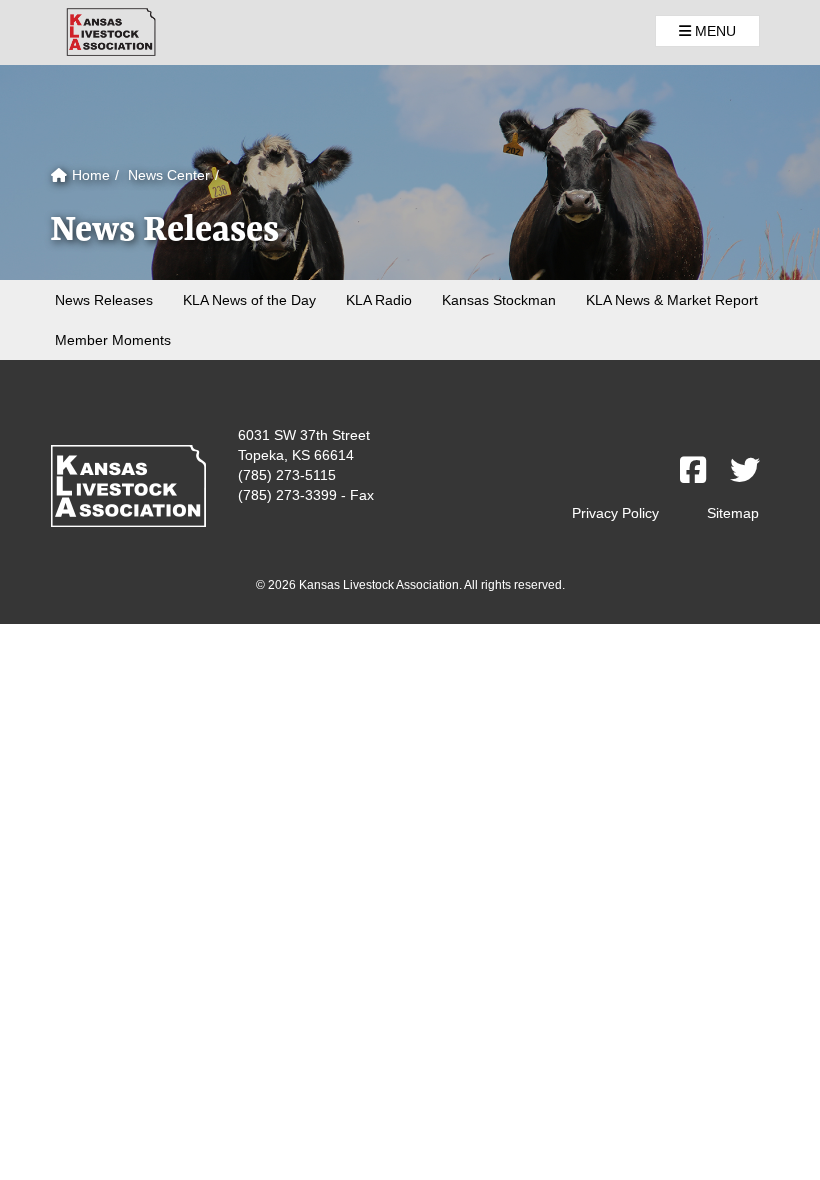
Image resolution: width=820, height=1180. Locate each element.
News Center (169, 175)
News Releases (104, 300)
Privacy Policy (615, 513)
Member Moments (113, 340)
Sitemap (733, 513)
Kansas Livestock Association (111, 32)
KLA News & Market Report (672, 300)
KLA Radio (379, 300)
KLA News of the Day (249, 300)
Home (89, 175)
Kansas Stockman (499, 300)
